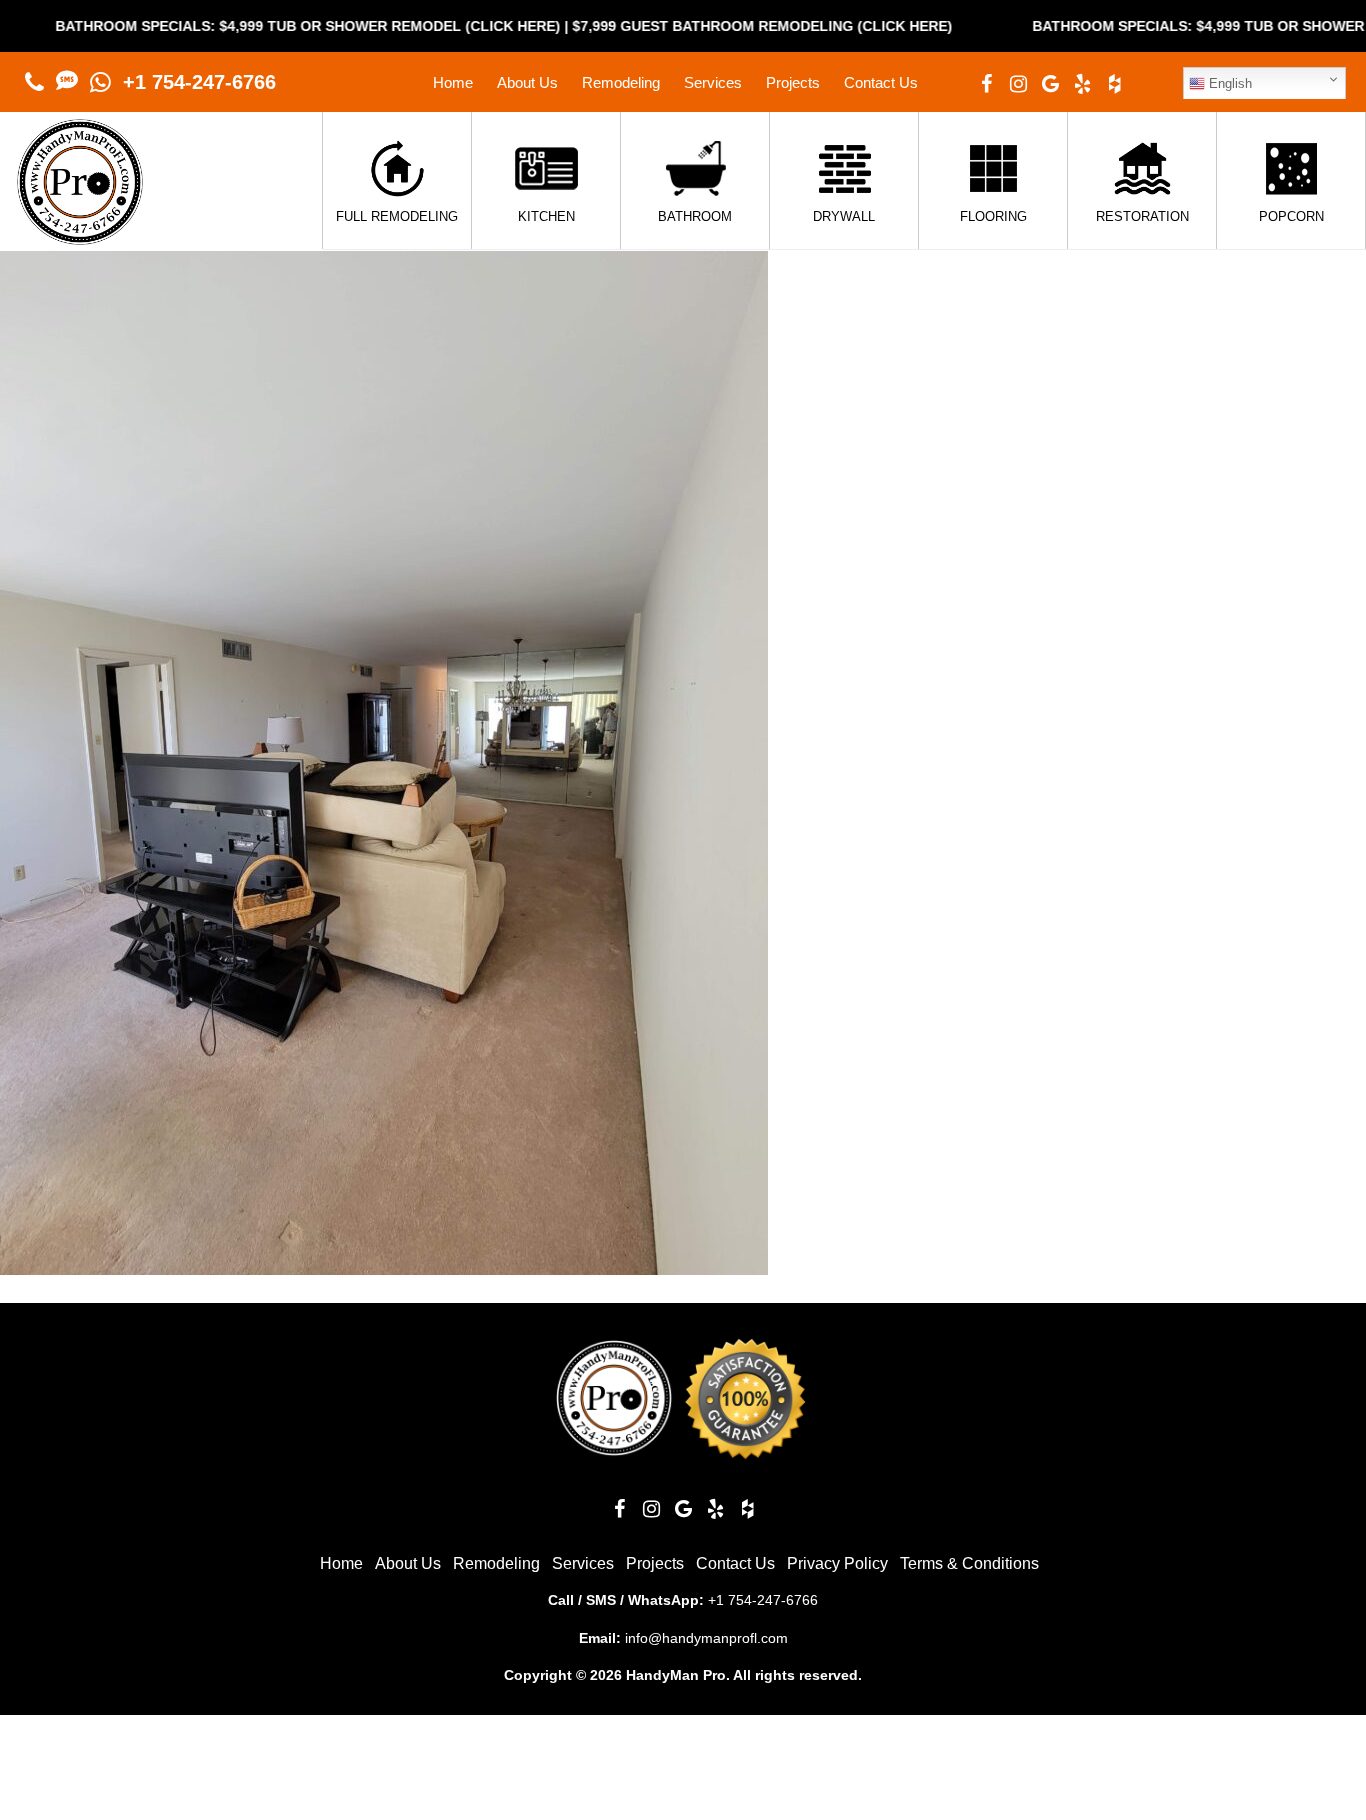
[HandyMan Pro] (80, 234)
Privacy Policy (837, 1563)
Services (713, 82)
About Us (527, 82)
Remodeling (621, 82)
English (1228, 83)
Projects (793, 82)
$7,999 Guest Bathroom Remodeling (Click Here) (705, 26)
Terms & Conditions (969, 1563)
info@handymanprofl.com (706, 1638)
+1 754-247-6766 (199, 82)
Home (453, 82)
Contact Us (881, 82)
